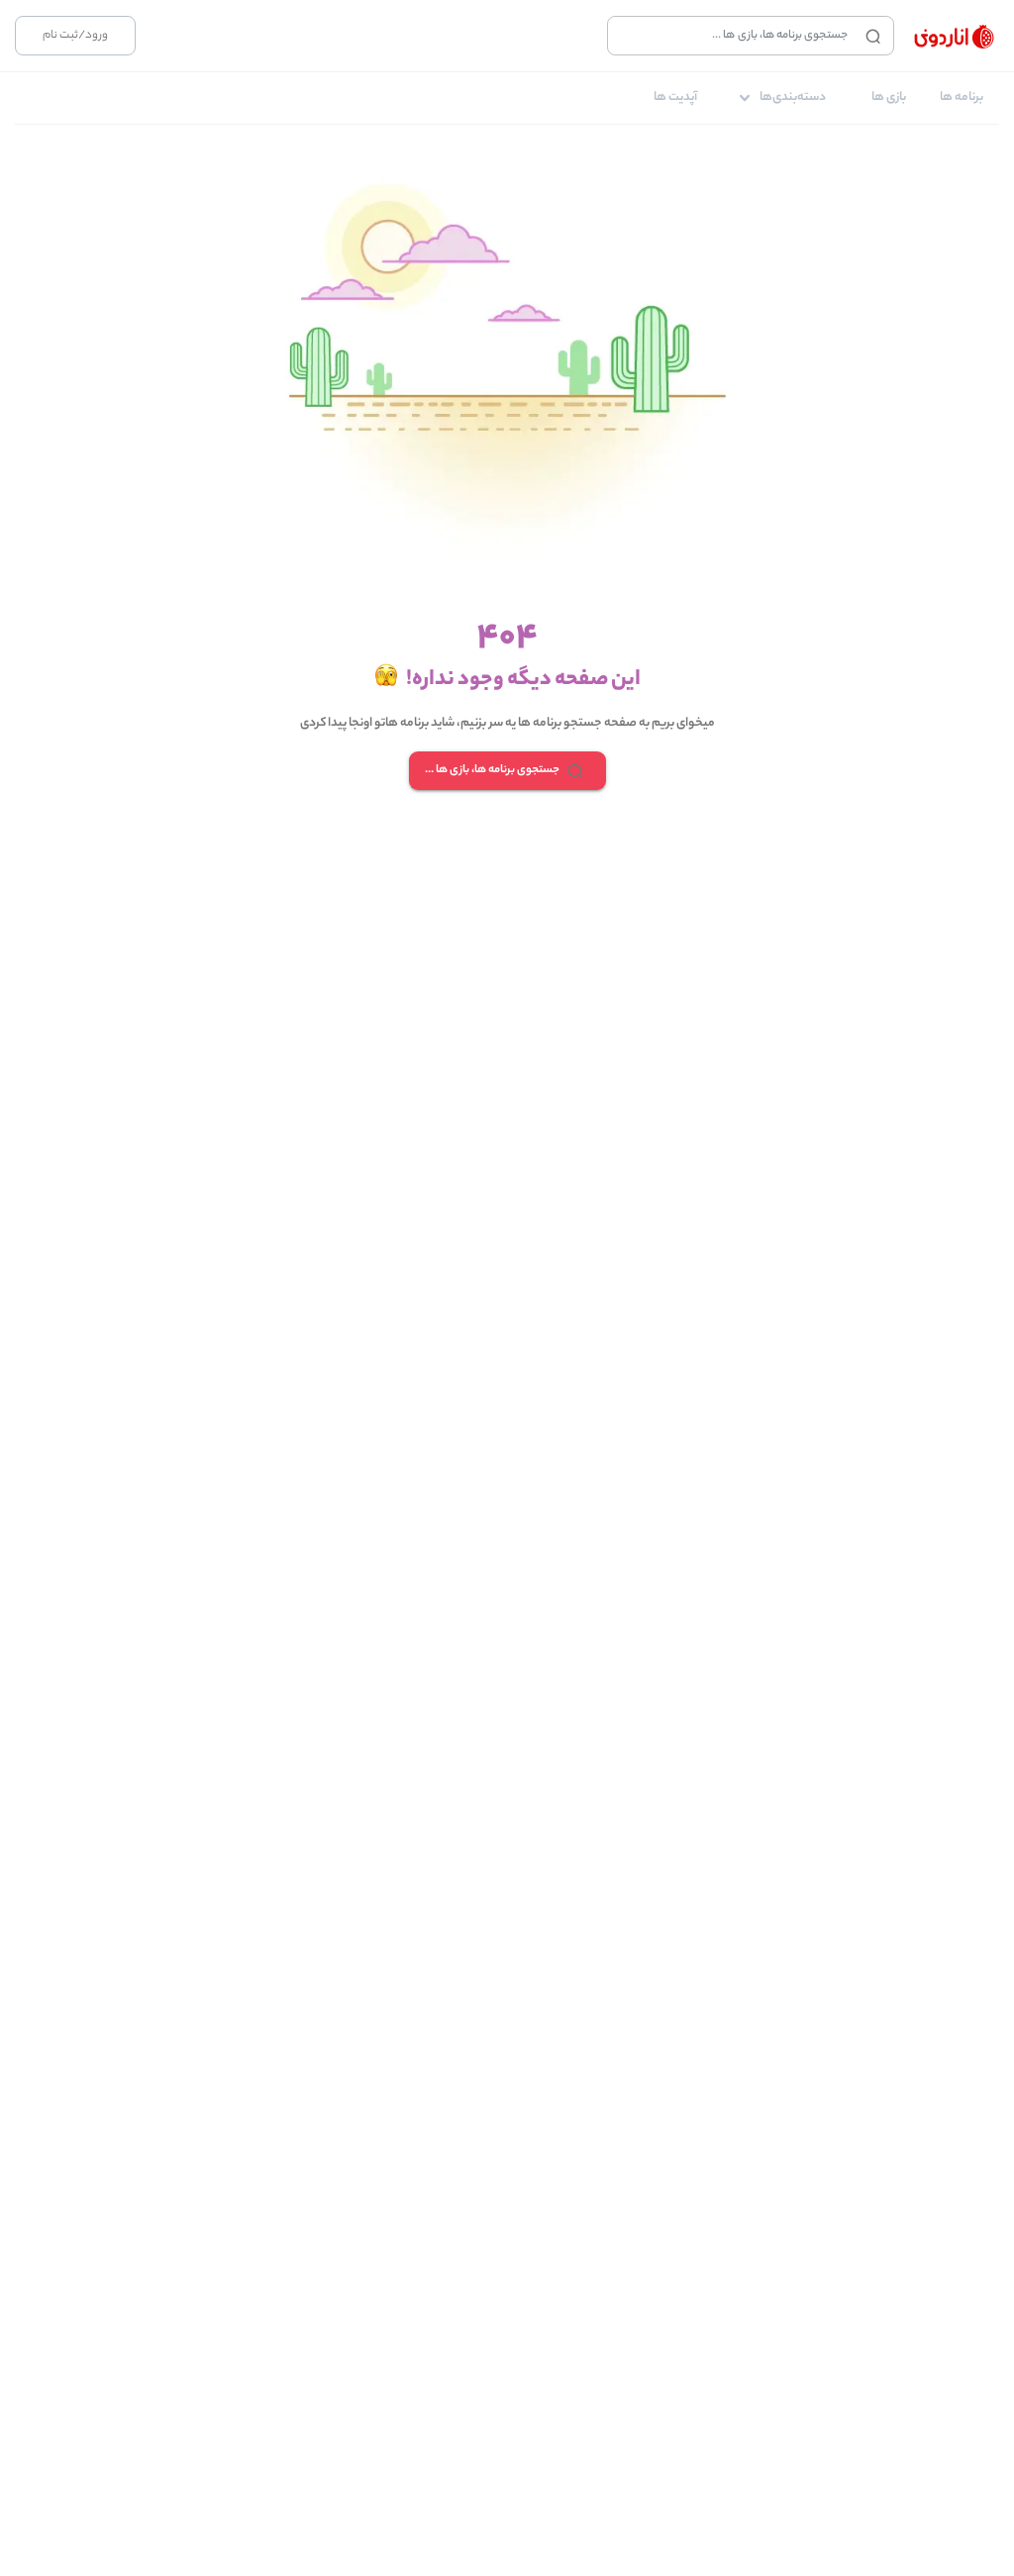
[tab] (962, 98)
